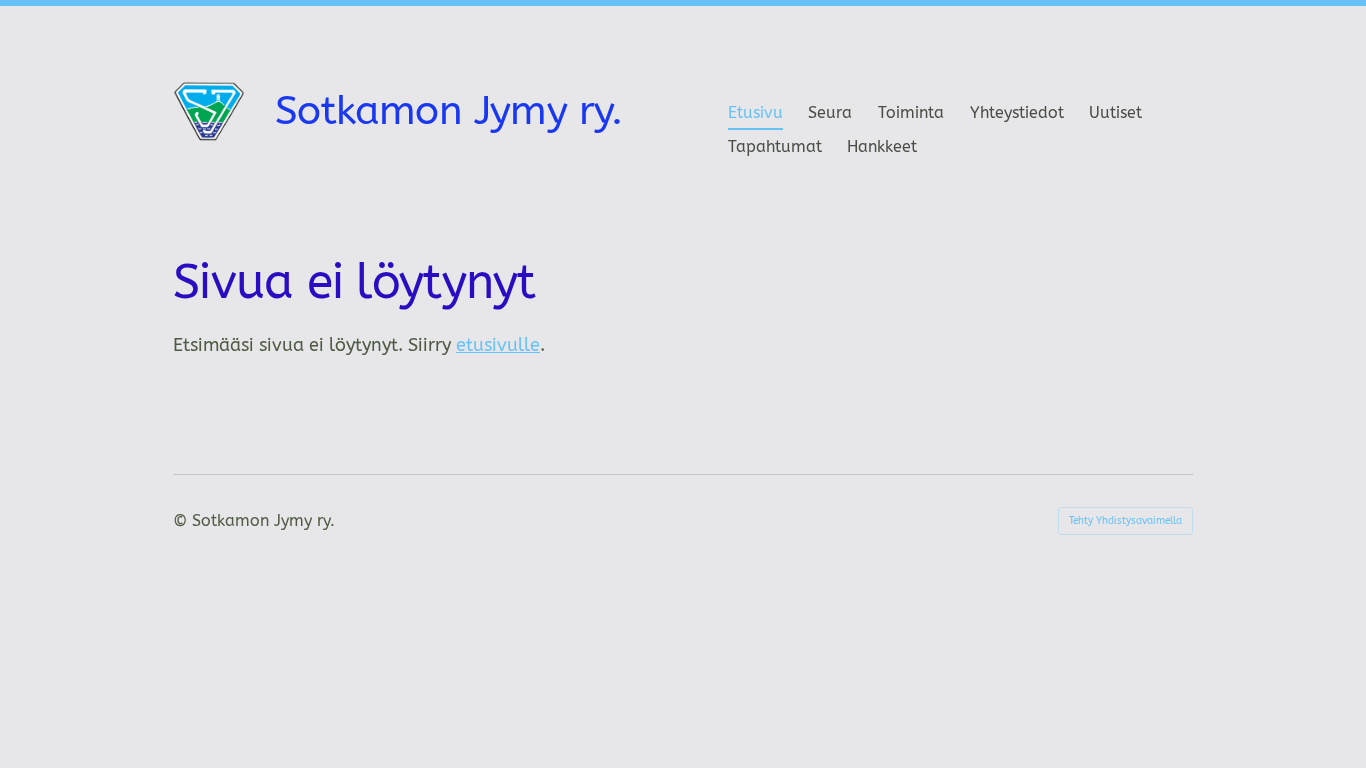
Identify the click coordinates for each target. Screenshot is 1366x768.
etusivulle (498, 345)
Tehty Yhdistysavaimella (1125, 521)
